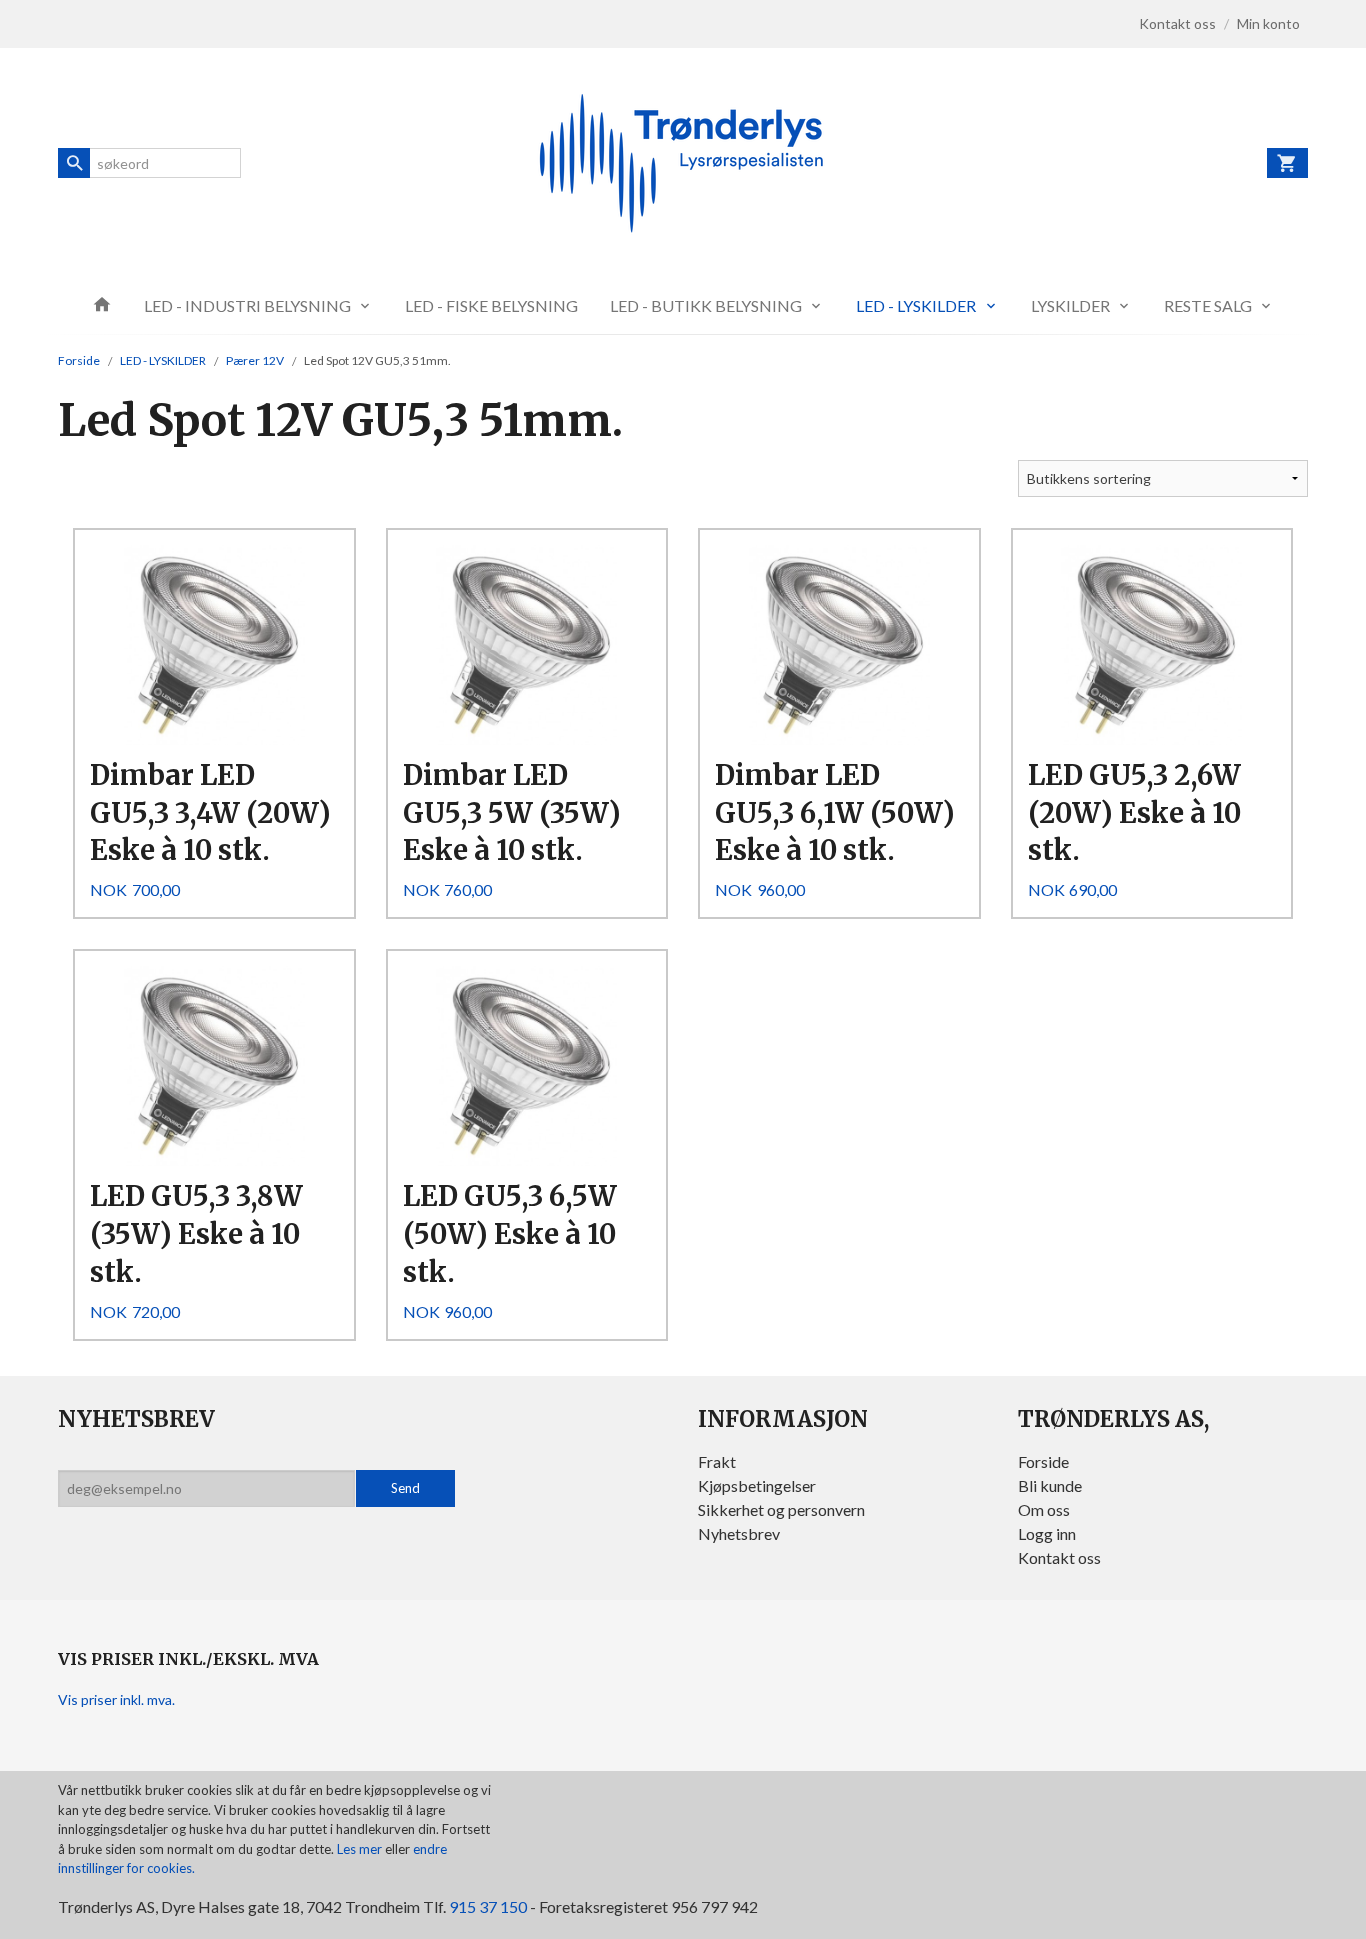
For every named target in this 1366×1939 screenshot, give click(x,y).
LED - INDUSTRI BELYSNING (247, 305)
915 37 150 (488, 1906)
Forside (79, 360)
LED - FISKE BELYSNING (491, 305)
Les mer (361, 1849)
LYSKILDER (1070, 305)
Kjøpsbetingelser (757, 1485)
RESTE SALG (1208, 305)
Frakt (717, 1461)
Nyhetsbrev (739, 1533)
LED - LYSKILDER (916, 305)
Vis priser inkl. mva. (116, 1699)
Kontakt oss (1059, 1557)
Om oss (1044, 1509)
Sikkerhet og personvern (781, 1509)
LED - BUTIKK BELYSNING (706, 305)
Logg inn (1047, 1533)
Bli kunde (1050, 1485)
